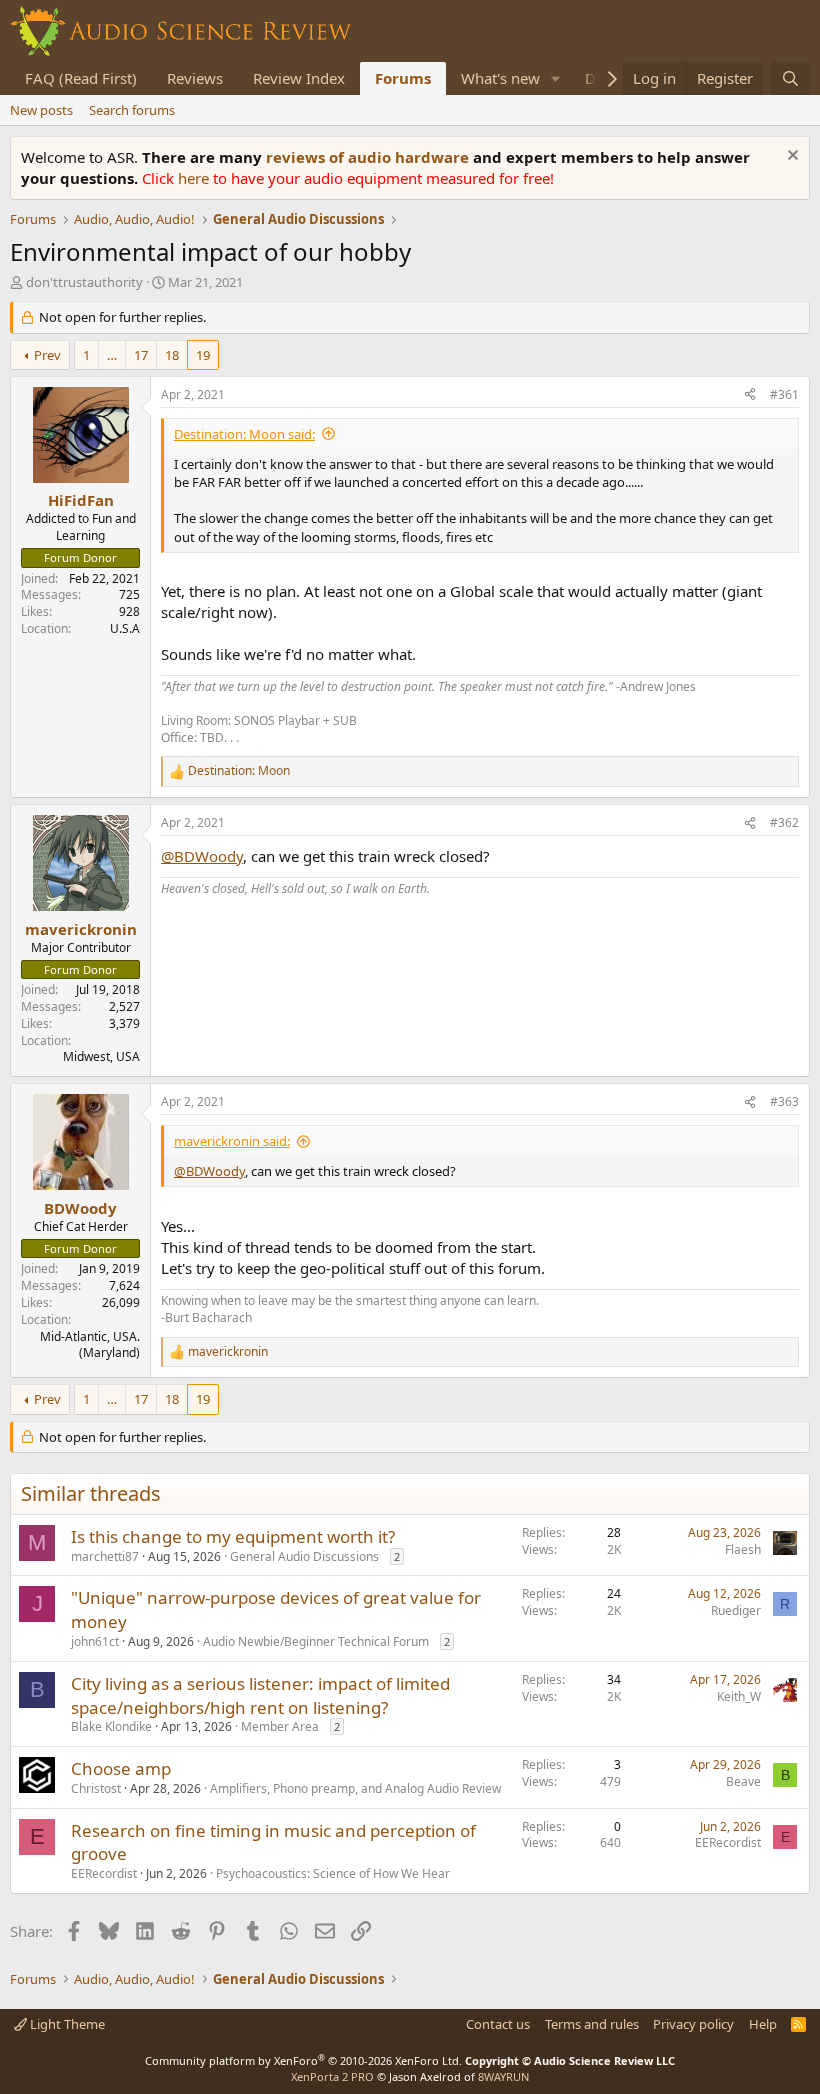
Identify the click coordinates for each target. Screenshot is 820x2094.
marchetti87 (105, 1556)
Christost (96, 1788)
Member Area (280, 1726)
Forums (403, 78)
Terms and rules (592, 2024)
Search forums (132, 110)
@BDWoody (202, 856)
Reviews (195, 78)
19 (203, 355)
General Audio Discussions (304, 1556)
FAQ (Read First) (81, 78)
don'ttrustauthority (84, 282)
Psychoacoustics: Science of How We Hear (333, 1873)
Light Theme (66, 2024)
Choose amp (121, 1768)
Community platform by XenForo (303, 2060)
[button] (556, 78)
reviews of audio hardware (369, 157)
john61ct (95, 1641)
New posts (41, 110)
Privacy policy (693, 2024)
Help (763, 2024)
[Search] (790, 78)
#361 (784, 394)
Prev (47, 355)
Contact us (498, 2024)
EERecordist (104, 1873)
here (195, 178)
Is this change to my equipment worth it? (233, 1536)
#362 (784, 822)
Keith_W (739, 1696)
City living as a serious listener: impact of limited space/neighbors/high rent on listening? (260, 1695)
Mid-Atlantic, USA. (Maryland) (90, 1345)
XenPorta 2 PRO (332, 2076)
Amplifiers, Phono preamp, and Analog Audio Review (355, 1788)
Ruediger (736, 1610)
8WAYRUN (503, 2076)
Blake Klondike (111, 1726)
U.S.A (125, 628)
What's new (500, 78)
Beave (743, 1781)
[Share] (750, 395)
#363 (784, 1101)
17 (141, 355)
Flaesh (743, 1549)
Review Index (299, 78)
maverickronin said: (232, 1141)
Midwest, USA (101, 1056)
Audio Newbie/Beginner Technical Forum (316, 1641)
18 (172, 355)
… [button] (112, 355)
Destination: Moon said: (244, 434)
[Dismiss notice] (790, 157)
